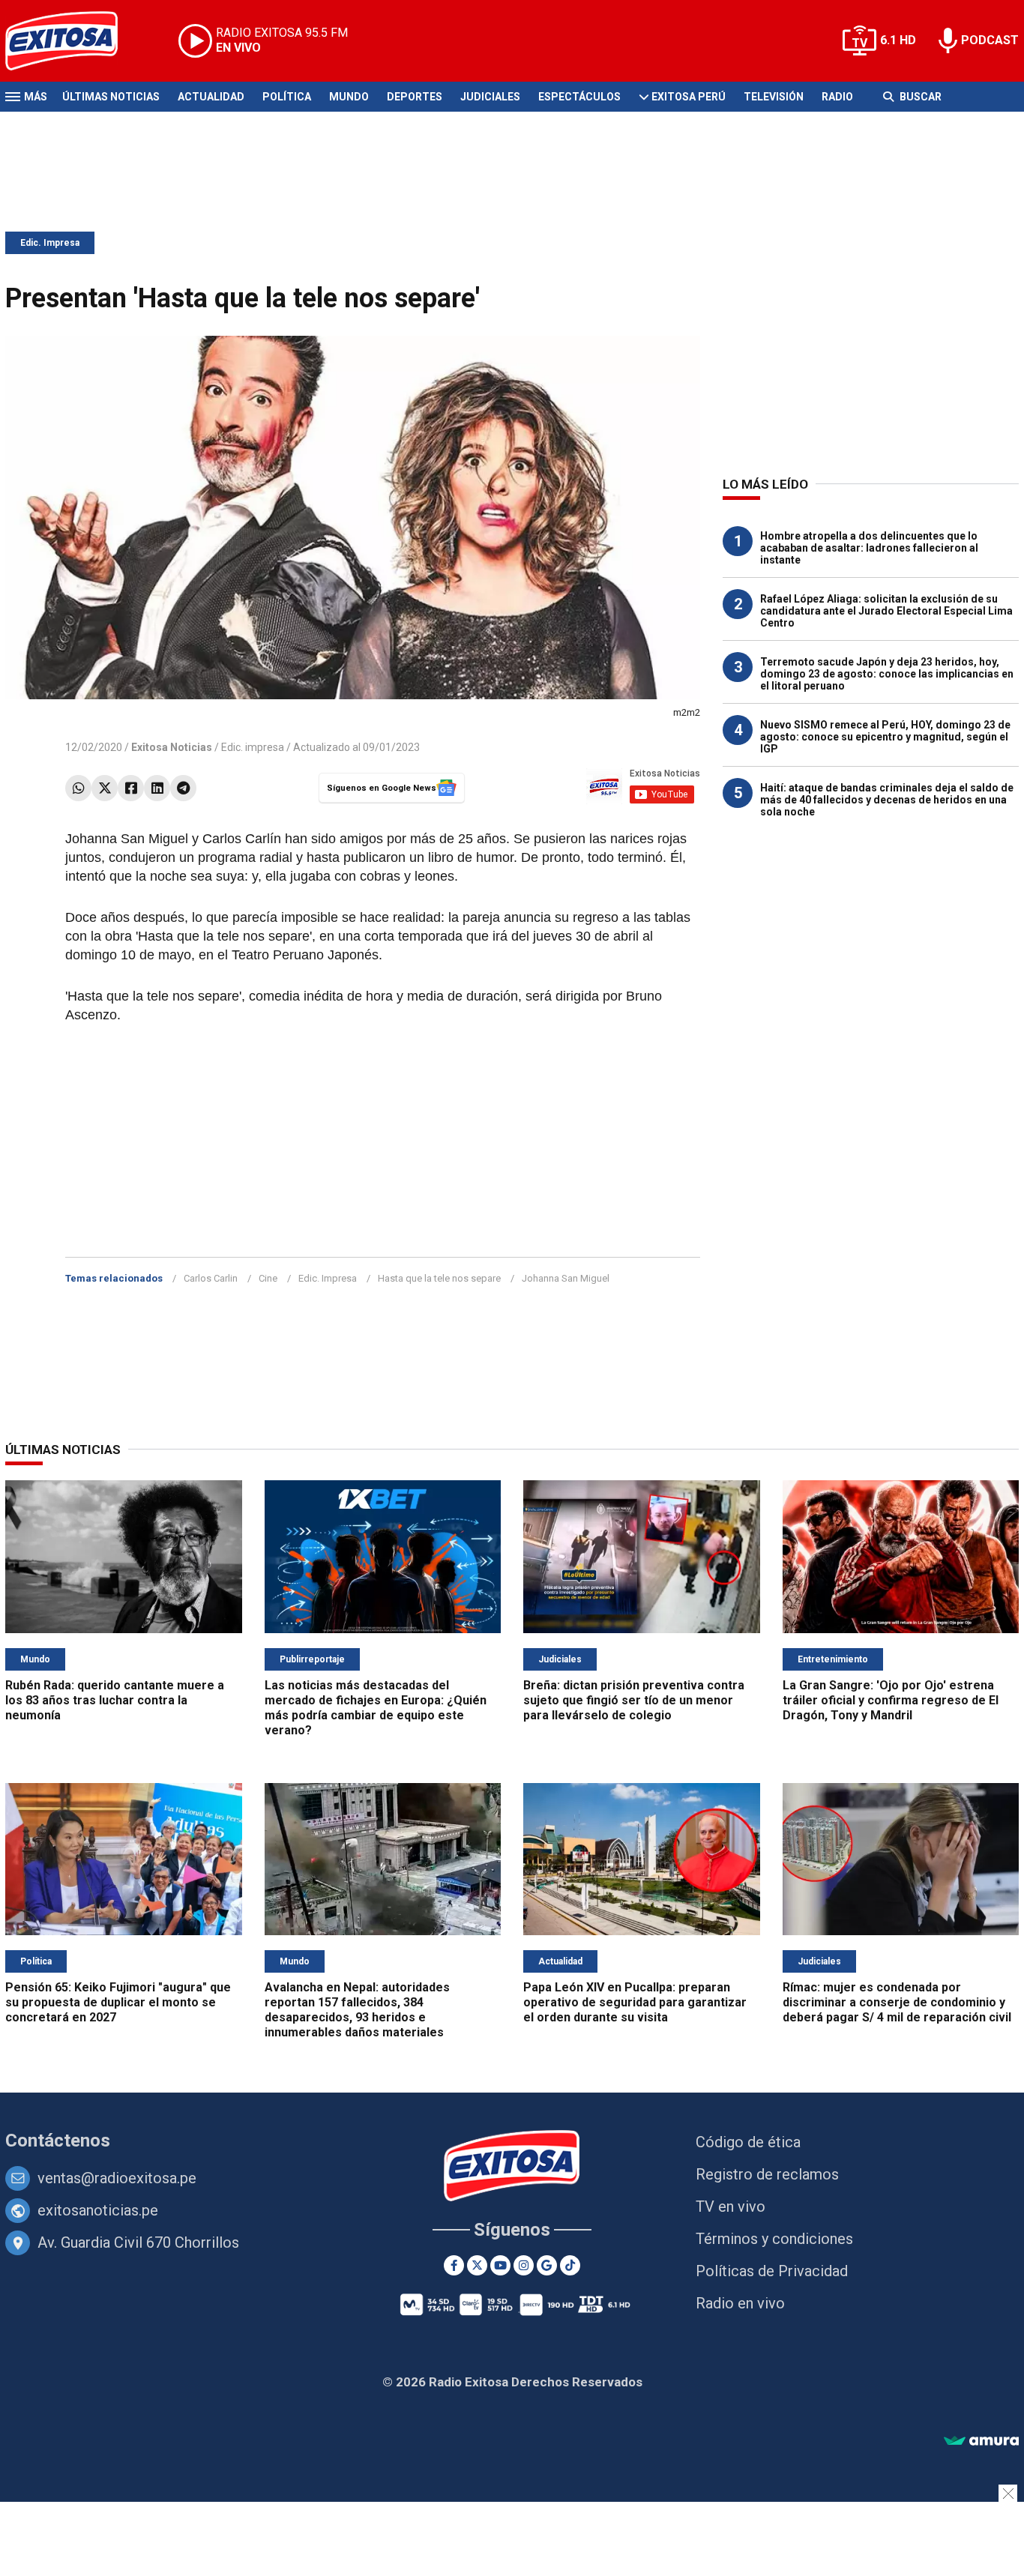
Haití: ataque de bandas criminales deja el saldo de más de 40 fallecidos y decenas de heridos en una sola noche (887, 800)
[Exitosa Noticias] (73, 41)
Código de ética (748, 2142)
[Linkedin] (157, 788)
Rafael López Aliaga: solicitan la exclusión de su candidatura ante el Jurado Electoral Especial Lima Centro (886, 611)
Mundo (349, 97)
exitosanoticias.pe (98, 2210)
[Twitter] (105, 788)
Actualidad (211, 97)
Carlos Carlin (211, 1278)
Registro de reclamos (767, 2174)
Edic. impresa (253, 747)
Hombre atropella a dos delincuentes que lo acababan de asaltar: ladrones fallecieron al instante (869, 548)
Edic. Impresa (50, 243)
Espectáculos (579, 97)
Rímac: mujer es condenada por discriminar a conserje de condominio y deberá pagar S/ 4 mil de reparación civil (897, 2002)
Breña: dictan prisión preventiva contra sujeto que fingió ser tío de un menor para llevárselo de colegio (634, 1700)
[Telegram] (183, 788)
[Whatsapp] (78, 788)
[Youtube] (500, 2265)
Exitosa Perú (689, 97)
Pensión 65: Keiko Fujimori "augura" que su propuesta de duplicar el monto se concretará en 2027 (118, 2002)
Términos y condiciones (774, 2239)
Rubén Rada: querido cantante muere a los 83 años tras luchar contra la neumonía (115, 1700)
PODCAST (990, 40)
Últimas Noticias (111, 97)
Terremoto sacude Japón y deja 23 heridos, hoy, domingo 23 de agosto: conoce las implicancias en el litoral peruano (887, 674)
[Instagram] (524, 2265)
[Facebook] (131, 788)
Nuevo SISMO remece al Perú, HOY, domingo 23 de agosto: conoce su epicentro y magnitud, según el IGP (885, 737)
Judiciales (490, 97)
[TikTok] (570, 2265)
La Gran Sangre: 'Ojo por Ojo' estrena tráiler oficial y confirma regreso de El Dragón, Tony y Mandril (891, 1700)
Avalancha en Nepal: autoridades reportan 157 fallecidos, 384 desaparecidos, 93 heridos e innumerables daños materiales (357, 2010)
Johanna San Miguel (566, 1278)
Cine (268, 1278)
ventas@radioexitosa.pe (117, 2178)
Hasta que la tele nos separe (439, 1278)
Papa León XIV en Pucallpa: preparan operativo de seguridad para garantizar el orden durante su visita (635, 2002)
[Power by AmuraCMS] (981, 2441)
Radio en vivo (740, 2303)
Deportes (415, 97)
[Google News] (547, 2265)
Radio (837, 97)
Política (287, 97)
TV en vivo (731, 2207)
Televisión (774, 97)
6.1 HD (898, 40)
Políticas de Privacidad (772, 2271)
